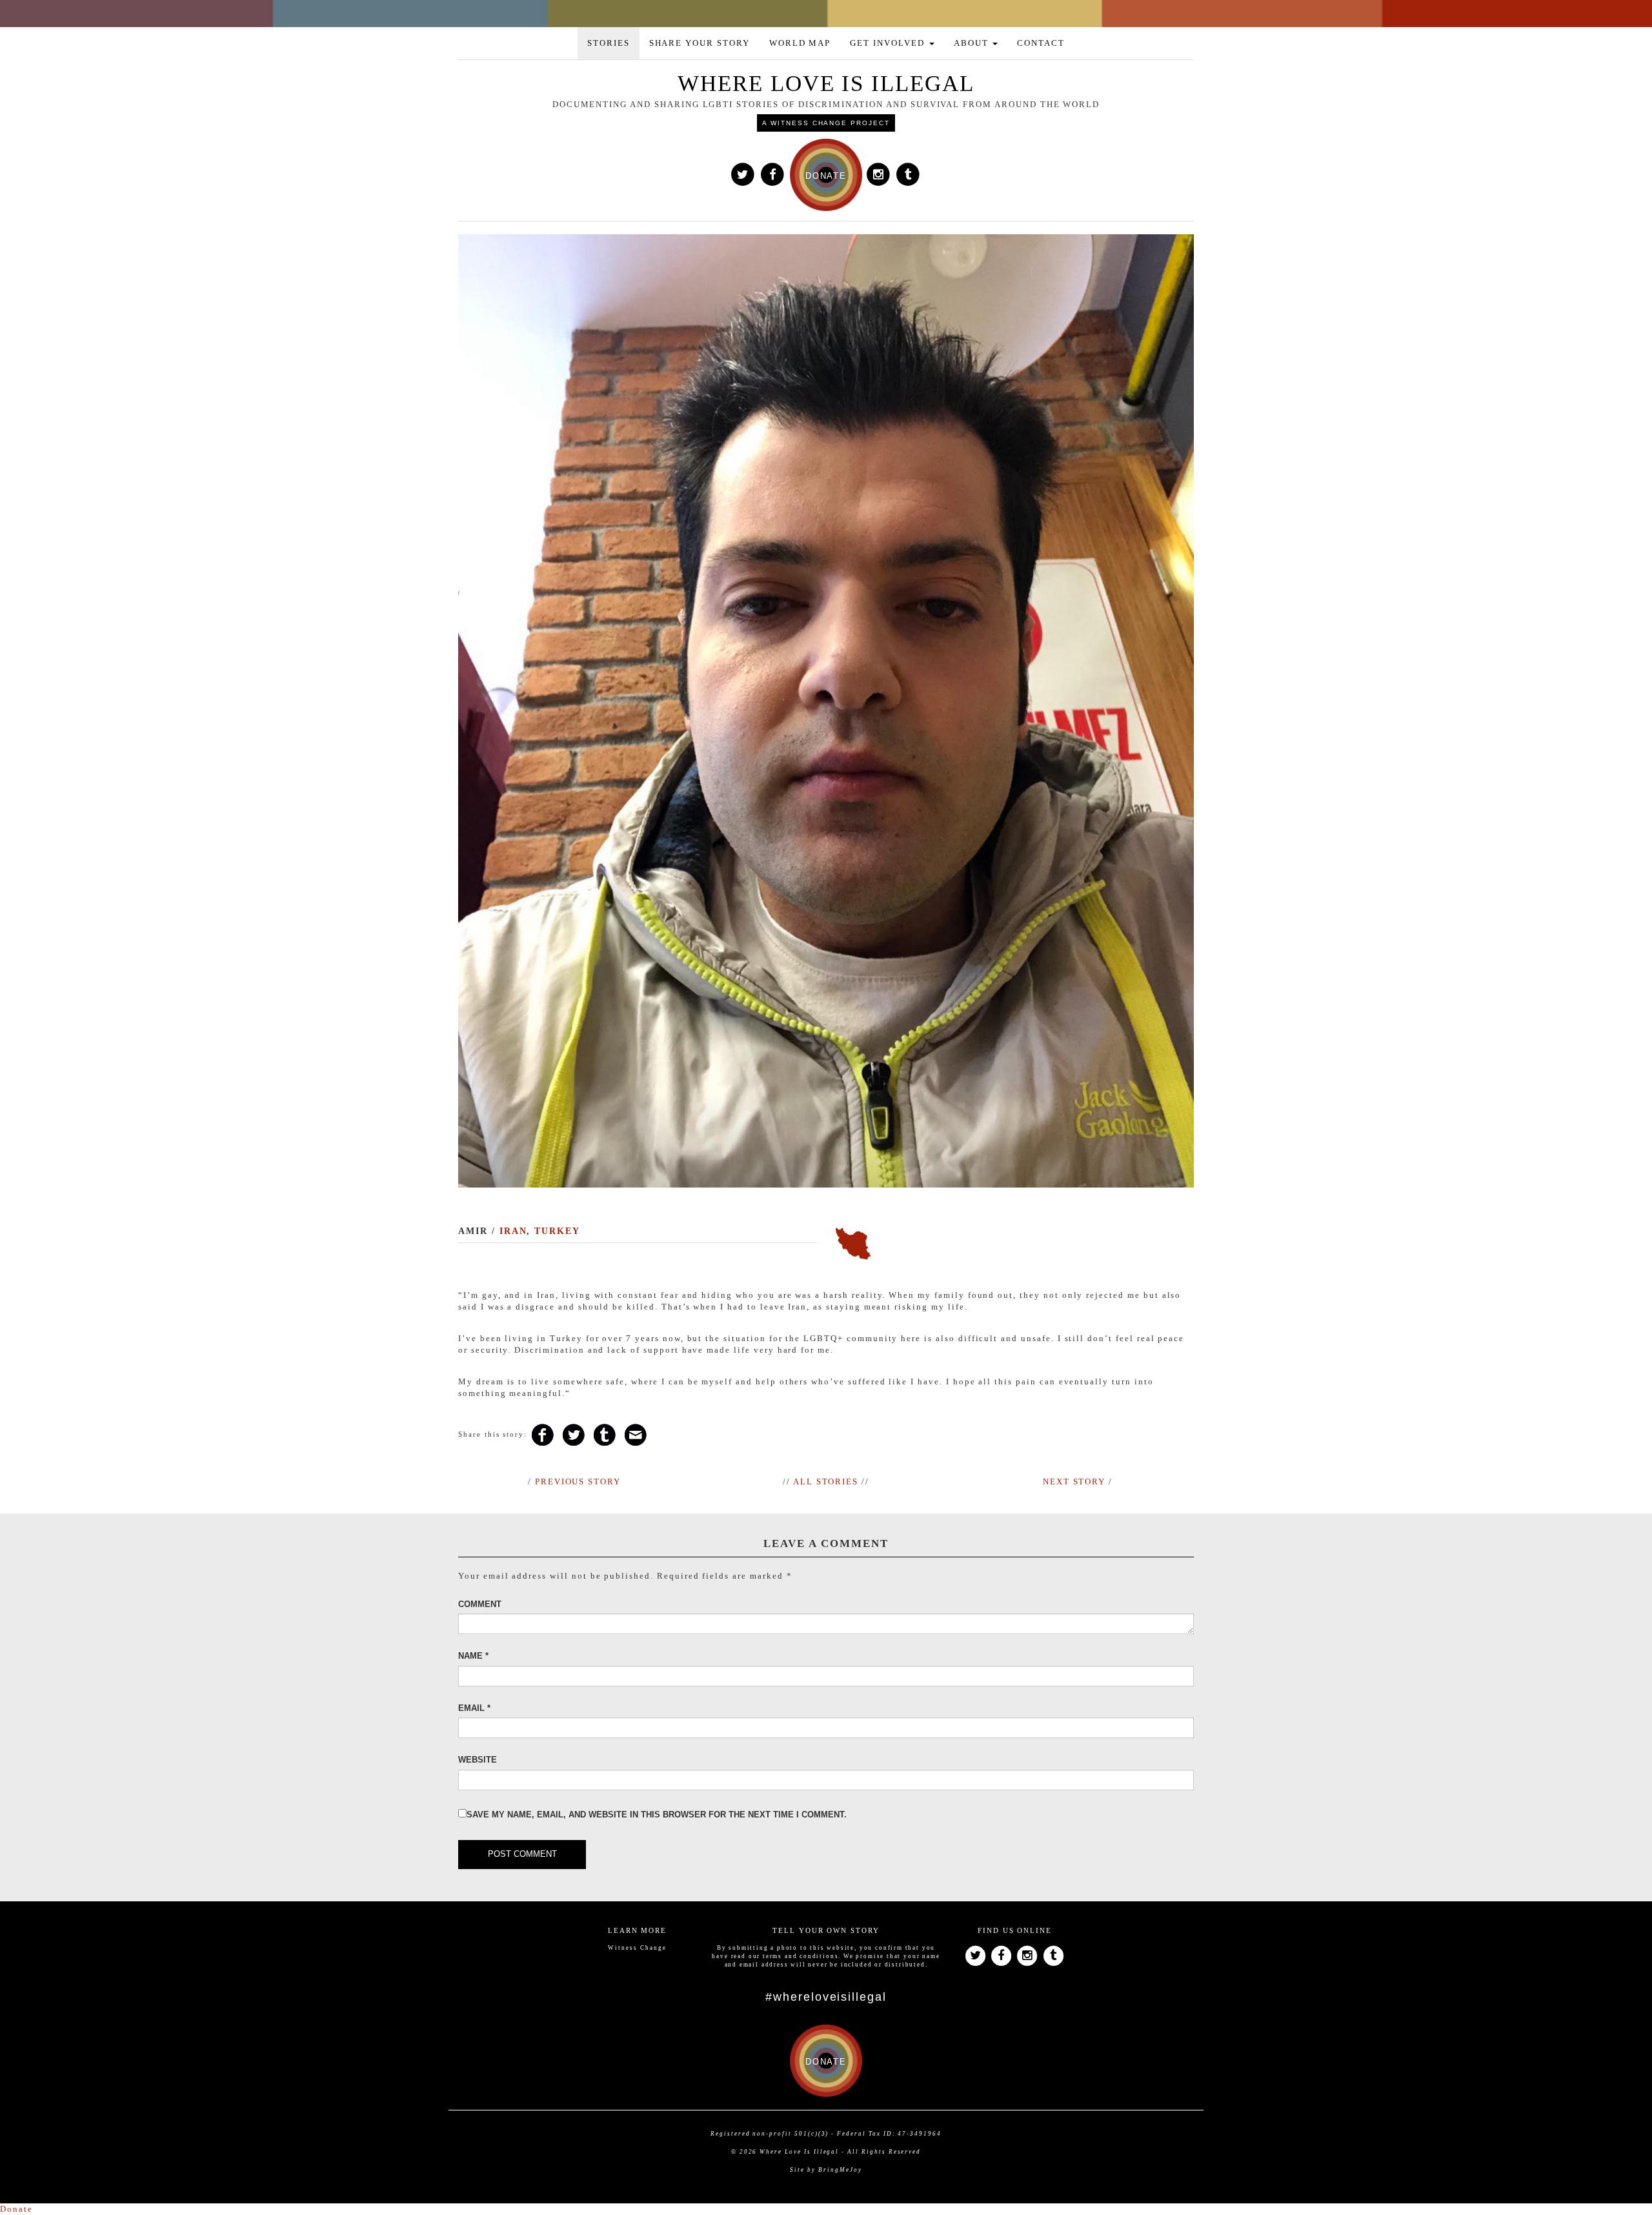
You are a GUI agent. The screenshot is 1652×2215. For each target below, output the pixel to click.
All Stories (826, 1482)
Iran (513, 1231)
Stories (609, 43)
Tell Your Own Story (826, 1930)
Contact (1041, 43)
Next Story (1074, 1482)
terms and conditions (801, 1956)
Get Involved (889, 43)
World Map (800, 43)
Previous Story (578, 1482)
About (973, 43)
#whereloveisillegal (826, 1997)
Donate (16, 2209)
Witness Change (637, 1948)
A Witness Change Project (826, 123)
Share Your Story (700, 43)
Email (474, 1708)
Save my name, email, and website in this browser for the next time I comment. (657, 1815)
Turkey (557, 1231)
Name (473, 1656)
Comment (480, 1604)
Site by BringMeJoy (826, 2170)
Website (478, 1760)
